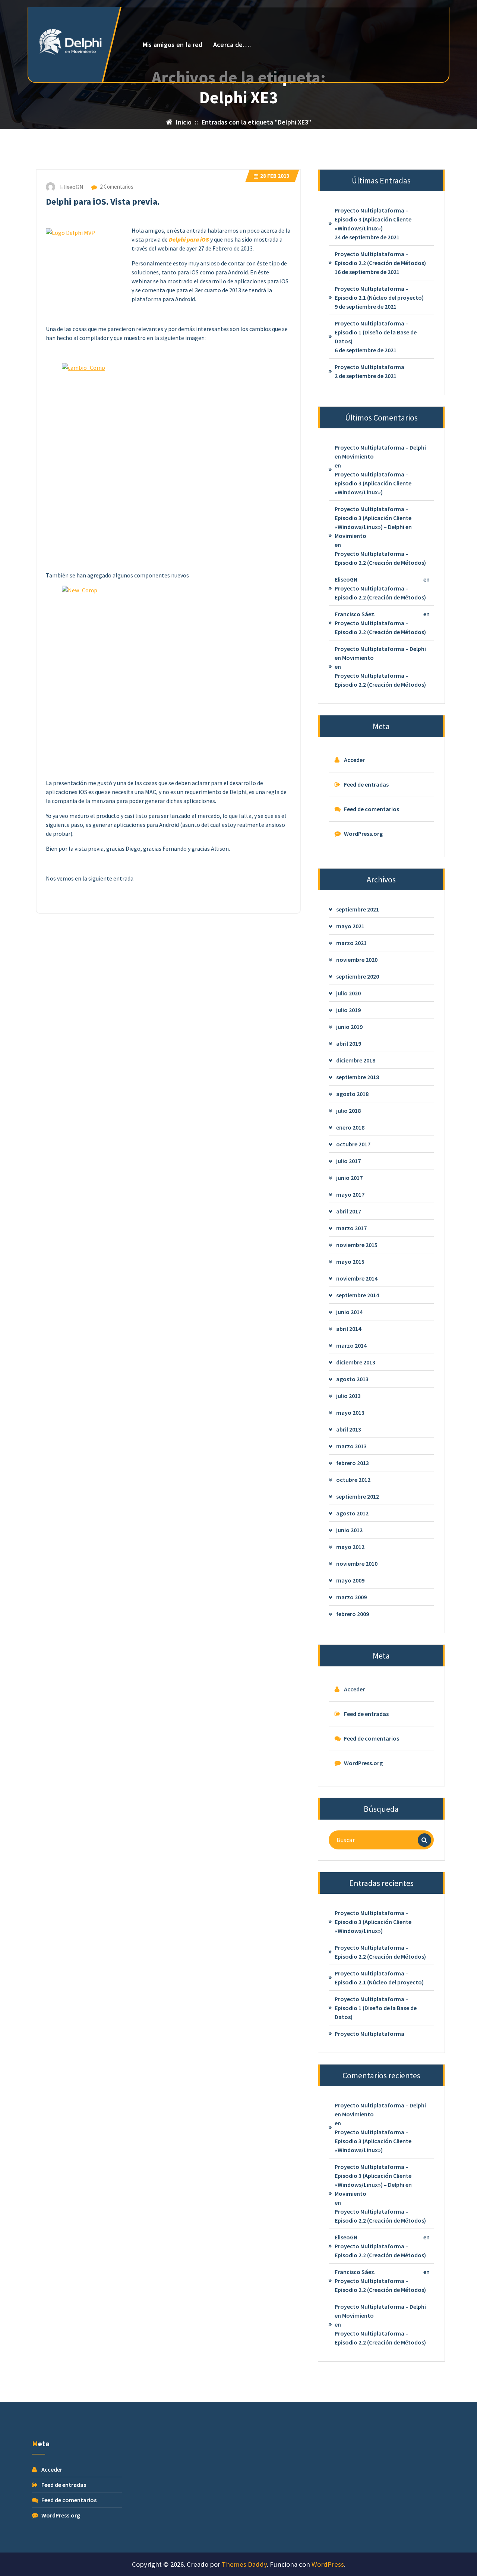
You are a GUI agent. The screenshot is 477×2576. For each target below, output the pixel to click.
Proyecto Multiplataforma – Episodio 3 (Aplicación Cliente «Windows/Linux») (373, 219)
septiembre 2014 (358, 1295)
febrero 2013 (353, 1463)
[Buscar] (424, 1840)
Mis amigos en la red (173, 45)
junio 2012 (349, 1530)
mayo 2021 (350, 926)
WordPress (328, 2564)
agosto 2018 (352, 1094)
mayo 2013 (350, 1413)
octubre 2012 (353, 1480)
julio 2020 (348, 993)
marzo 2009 (351, 1597)
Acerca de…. (232, 45)
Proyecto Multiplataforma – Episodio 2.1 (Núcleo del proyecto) (379, 293)
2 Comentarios (116, 187)
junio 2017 (349, 1178)
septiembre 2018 (358, 1077)
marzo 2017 (351, 1228)
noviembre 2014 (357, 1278)
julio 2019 (348, 1010)
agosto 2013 (352, 1379)
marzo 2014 (351, 1345)
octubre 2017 (353, 1144)
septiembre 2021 (358, 909)
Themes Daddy (244, 2564)
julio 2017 (348, 1161)
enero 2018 (350, 1127)
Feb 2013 (275, 176)
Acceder (354, 760)
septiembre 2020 (358, 976)
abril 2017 (349, 1211)
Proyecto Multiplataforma (369, 367)
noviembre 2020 (357, 960)
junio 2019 (349, 1027)
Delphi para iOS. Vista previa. (103, 201)
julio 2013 (348, 1396)
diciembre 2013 (356, 1362)
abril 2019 (349, 1043)
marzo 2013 (351, 1446)
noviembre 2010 (357, 1563)
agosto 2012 (352, 1513)
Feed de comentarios (372, 809)
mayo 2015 (350, 1262)
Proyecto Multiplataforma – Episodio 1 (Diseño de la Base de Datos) (376, 332)
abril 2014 (349, 1329)
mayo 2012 (350, 1547)
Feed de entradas (366, 784)
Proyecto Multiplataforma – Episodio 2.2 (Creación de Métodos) (380, 258)
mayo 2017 (350, 1194)
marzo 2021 (351, 943)
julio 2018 (348, 1111)
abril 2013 (349, 1429)
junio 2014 (349, 1312)
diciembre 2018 (356, 1060)
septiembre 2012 (358, 1496)
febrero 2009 (353, 1614)
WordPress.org (363, 834)
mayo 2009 (350, 1580)
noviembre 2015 (357, 1245)
